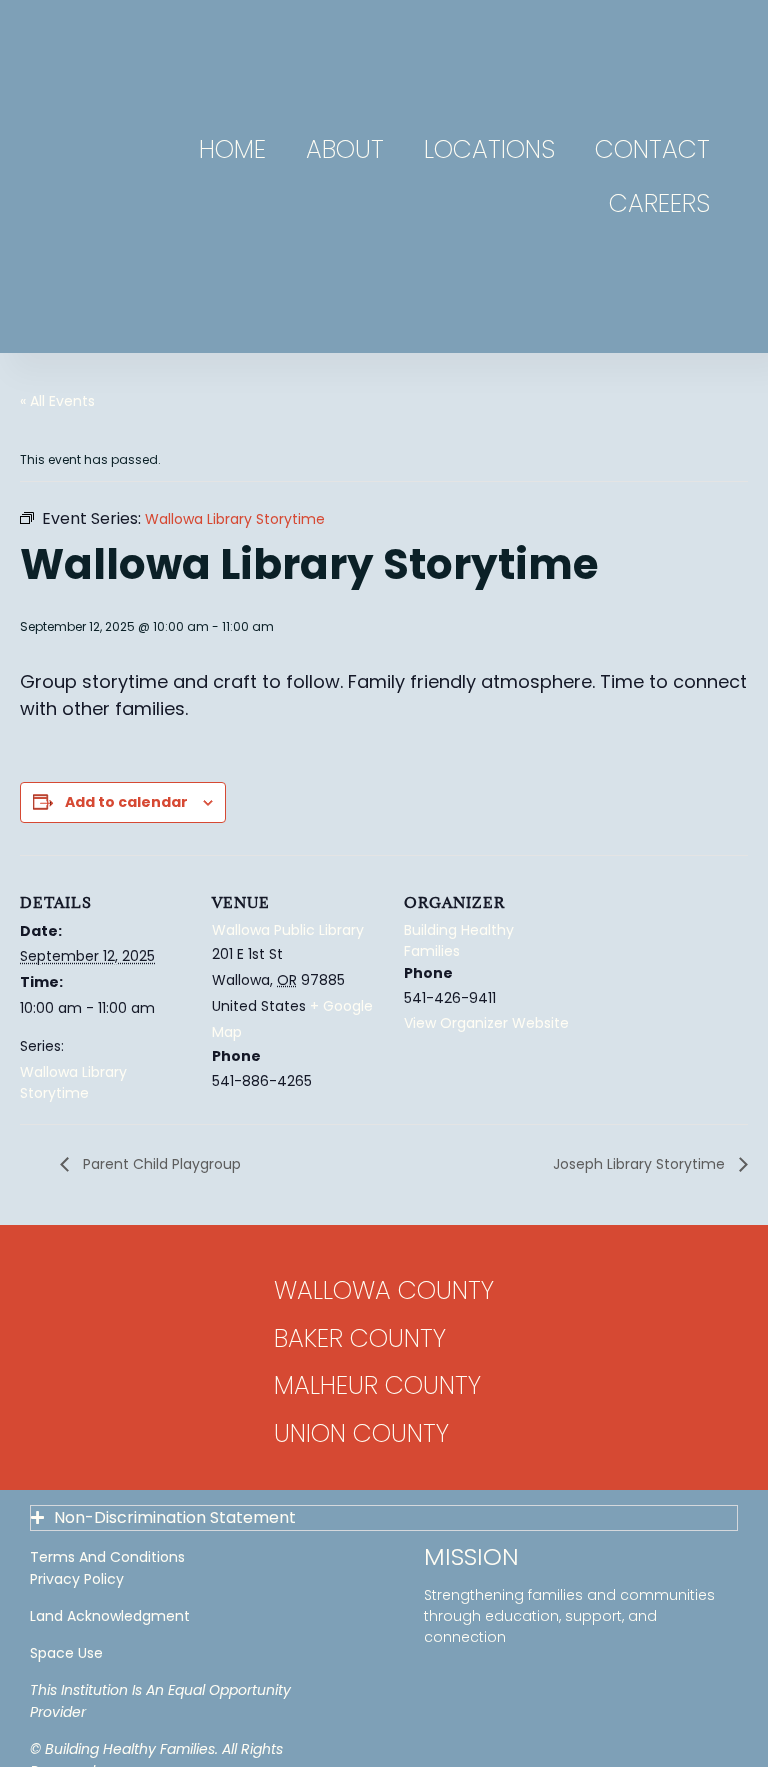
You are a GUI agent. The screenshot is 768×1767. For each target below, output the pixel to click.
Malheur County (377, 1385)
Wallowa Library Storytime (73, 1082)
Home (232, 149)
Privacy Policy (77, 1579)
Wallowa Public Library (288, 930)
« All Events (57, 401)
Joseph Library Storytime (641, 1164)
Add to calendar (126, 802)
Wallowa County (384, 1290)
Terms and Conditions (107, 1557)
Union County (361, 1433)
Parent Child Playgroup (160, 1164)
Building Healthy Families (459, 940)
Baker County (360, 1338)
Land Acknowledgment (110, 1616)
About (345, 149)
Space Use (66, 1653)
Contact (652, 149)
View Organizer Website (486, 1023)
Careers (659, 203)
